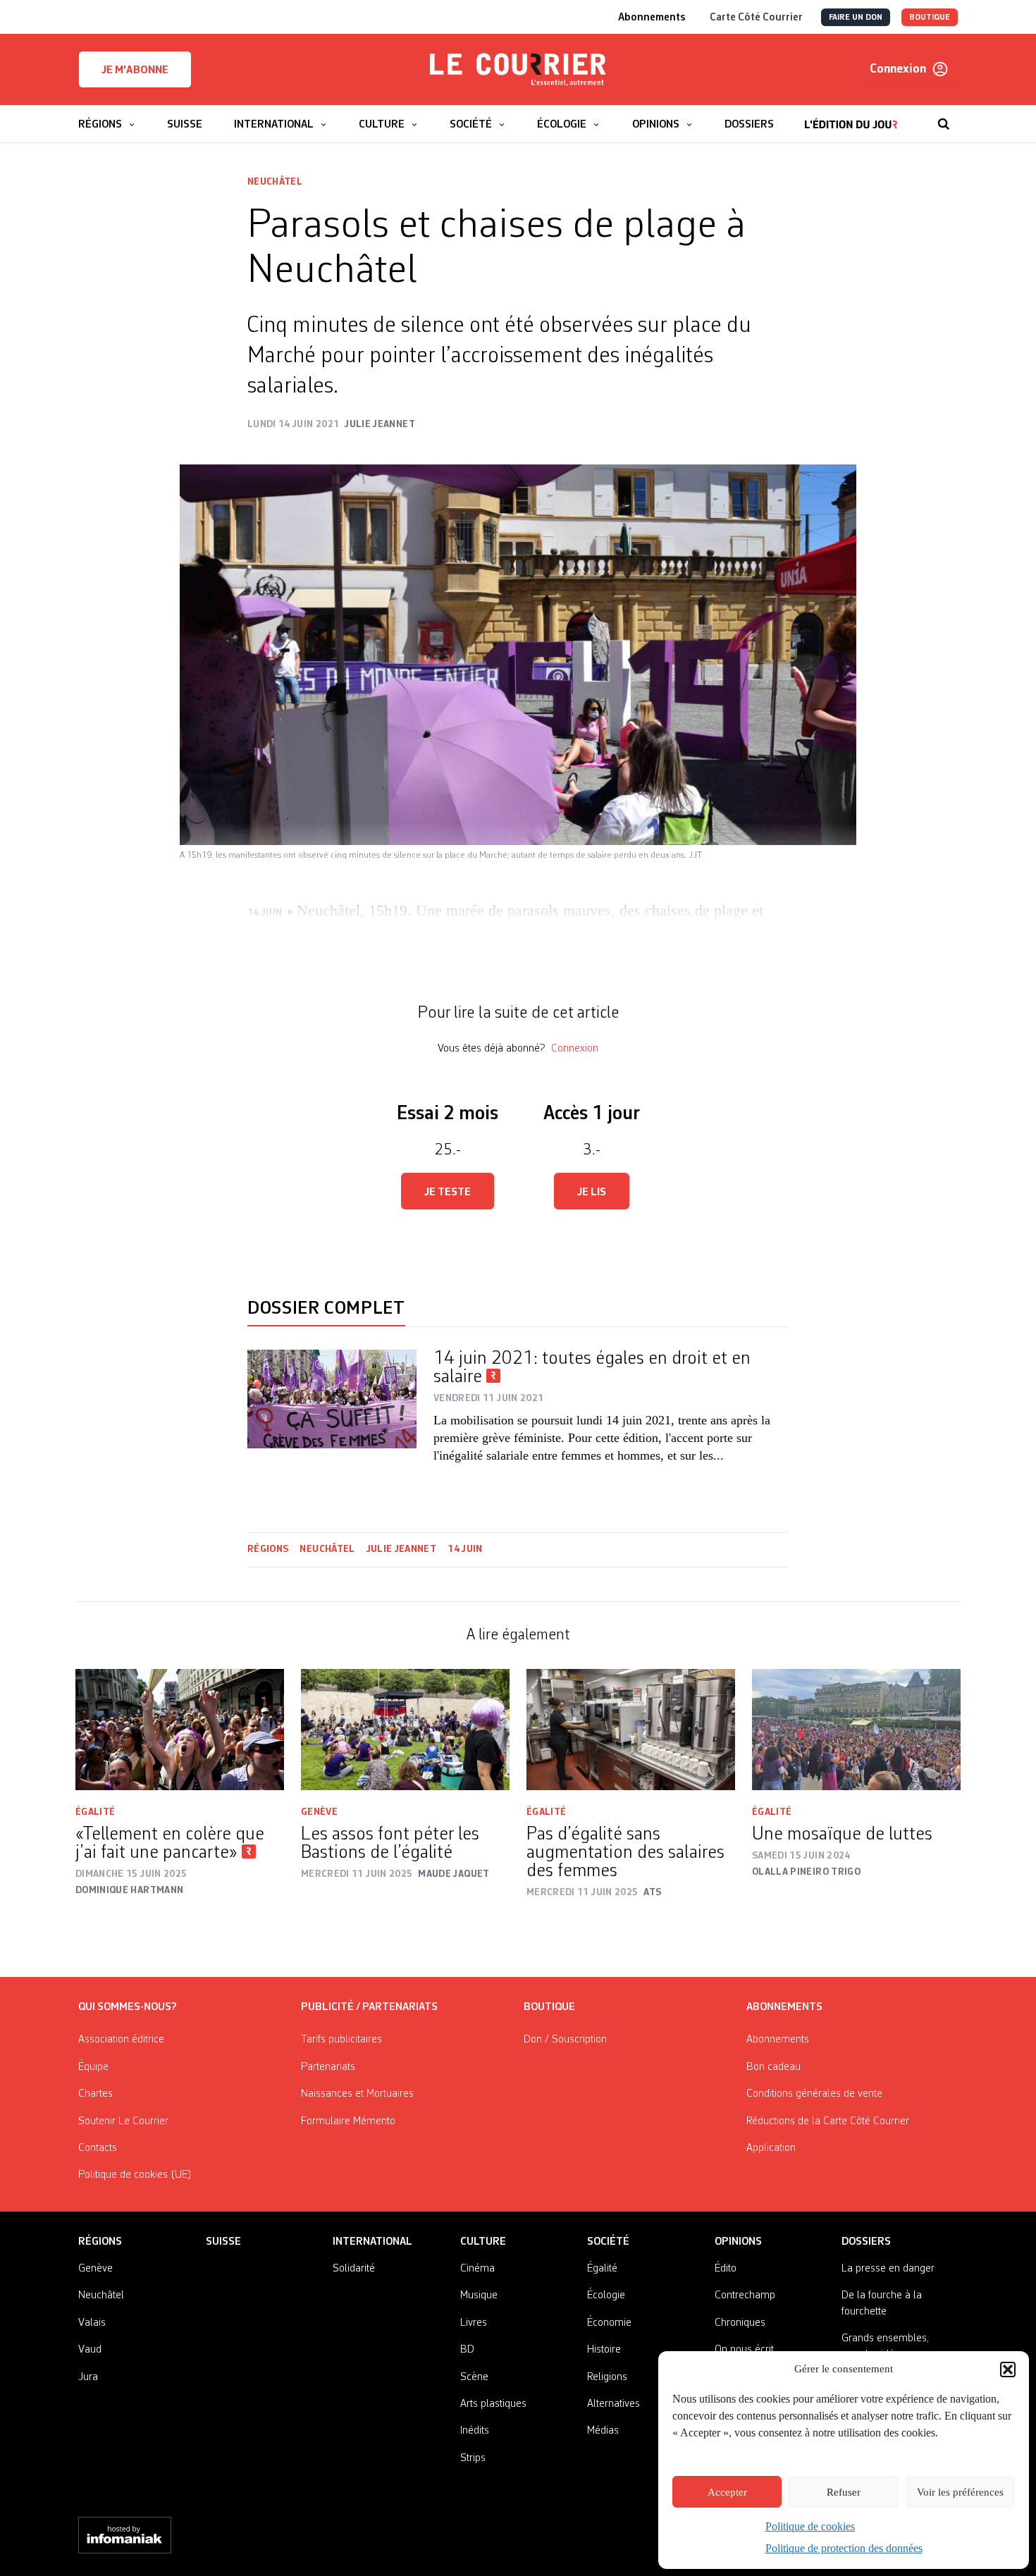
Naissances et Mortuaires (357, 2094)
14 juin (465, 1549)
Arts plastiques (493, 2404)
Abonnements (778, 2040)
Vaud (90, 2350)
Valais (92, 2323)
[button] (1008, 2369)
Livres (474, 2323)
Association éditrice (121, 2040)
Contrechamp (745, 2295)
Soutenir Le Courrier (123, 2121)
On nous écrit (744, 2350)
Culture (483, 2242)
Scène (474, 2377)
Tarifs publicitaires (341, 2040)
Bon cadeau (773, 2067)
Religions (607, 2377)
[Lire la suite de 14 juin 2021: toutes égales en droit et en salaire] (332, 1407)
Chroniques (740, 2323)
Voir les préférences (960, 2492)
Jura (88, 2377)
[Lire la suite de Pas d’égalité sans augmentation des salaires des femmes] (631, 1730)
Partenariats (328, 2067)
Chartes (95, 2094)
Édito (726, 2269)
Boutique (549, 2007)
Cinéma (477, 2269)
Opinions (738, 2242)
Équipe (93, 2067)
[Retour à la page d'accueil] (518, 70)
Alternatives (613, 2404)
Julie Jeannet (402, 1549)
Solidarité (354, 2269)
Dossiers (866, 2242)
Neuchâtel (275, 182)
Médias (603, 2431)
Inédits (475, 2431)
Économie (609, 2323)
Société (608, 2242)
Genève (319, 1812)
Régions (268, 1549)
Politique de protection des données (844, 2548)
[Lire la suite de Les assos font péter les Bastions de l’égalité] (405, 1730)
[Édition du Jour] (851, 117)
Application (771, 2148)
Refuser (844, 2492)
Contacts (98, 2148)
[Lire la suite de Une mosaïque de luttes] (856, 1730)
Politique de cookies (810, 2526)
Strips (473, 2458)
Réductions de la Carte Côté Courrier (828, 2121)
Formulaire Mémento (348, 2121)
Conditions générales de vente (814, 2094)
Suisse (223, 2242)
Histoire (604, 2350)
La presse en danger (888, 2269)
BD (467, 2350)
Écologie (606, 2295)
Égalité (95, 1812)
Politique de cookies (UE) (135, 2175)
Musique (479, 2295)
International (372, 2242)
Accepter (727, 2492)
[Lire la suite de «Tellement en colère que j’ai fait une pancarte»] (180, 1730)
